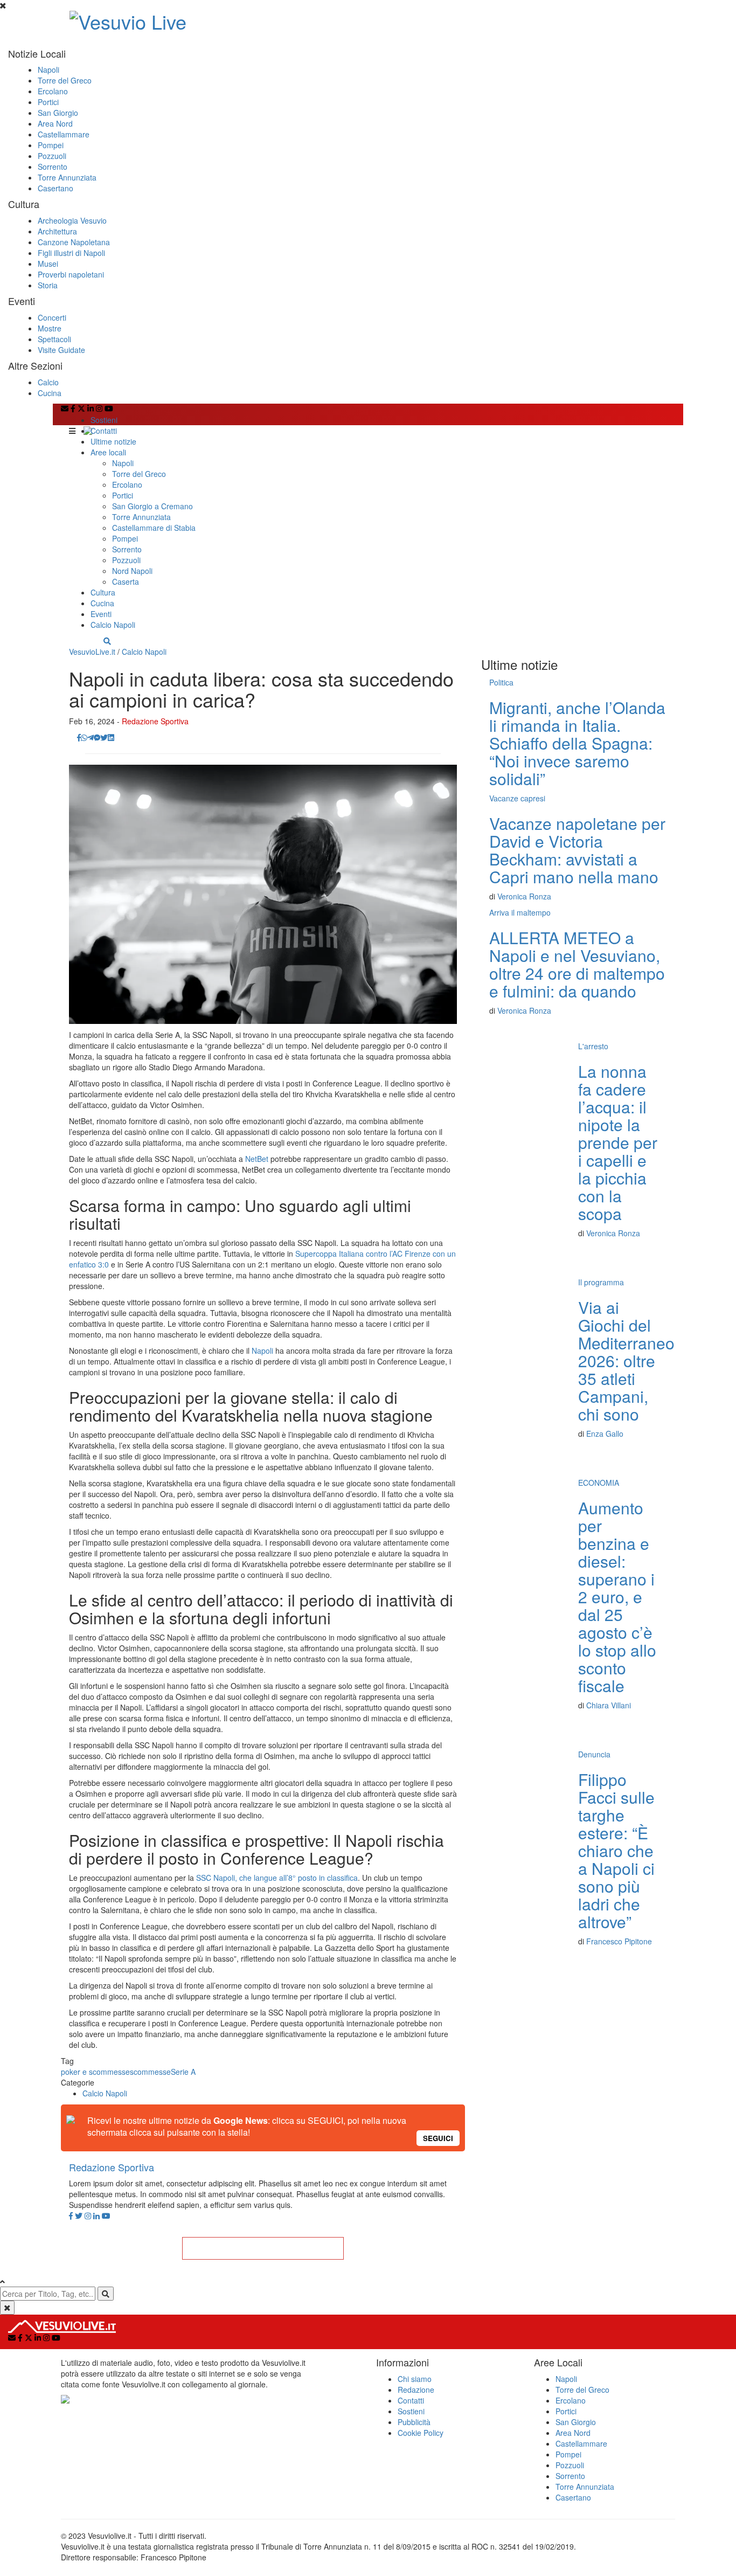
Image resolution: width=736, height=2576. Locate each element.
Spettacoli (54, 339)
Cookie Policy (421, 2433)
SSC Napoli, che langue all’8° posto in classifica (277, 1878)
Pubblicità (414, 2422)
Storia (48, 285)
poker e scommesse (95, 2072)
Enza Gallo (605, 1434)
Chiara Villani (609, 1705)
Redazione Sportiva (155, 721)
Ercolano (53, 91)
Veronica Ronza (524, 896)
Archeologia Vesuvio (72, 220)
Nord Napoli (132, 571)
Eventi (101, 614)
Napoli (48, 70)
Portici (48, 102)
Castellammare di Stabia (154, 528)
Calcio (48, 382)
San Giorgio (58, 113)
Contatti (104, 431)
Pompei (51, 145)
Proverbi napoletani (71, 274)
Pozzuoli (52, 156)
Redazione (416, 2390)
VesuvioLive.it (92, 652)
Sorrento (53, 167)
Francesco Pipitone (619, 1941)
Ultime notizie (113, 441)
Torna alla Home (263, 2248)
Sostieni (104, 420)
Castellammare (64, 134)
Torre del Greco (65, 80)
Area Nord (55, 123)
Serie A (183, 2072)
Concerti (52, 317)
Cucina (50, 393)
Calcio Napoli (113, 625)
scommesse (150, 2072)
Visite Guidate (61, 350)
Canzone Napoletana (74, 242)
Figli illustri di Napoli (71, 253)
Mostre (50, 328)
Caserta (126, 581)
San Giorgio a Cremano (152, 506)
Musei (48, 264)
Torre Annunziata (67, 177)
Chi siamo (415, 2379)
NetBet (257, 1159)
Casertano (55, 188)
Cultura (103, 592)
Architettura (57, 231)
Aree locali (108, 452)
